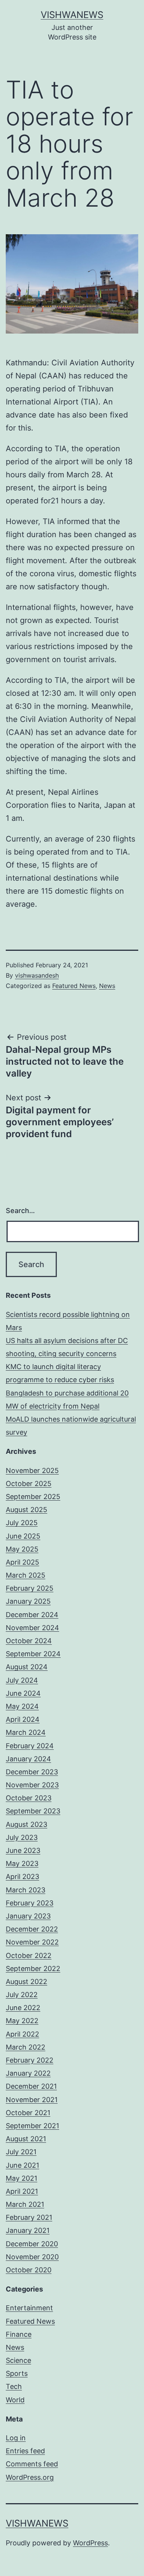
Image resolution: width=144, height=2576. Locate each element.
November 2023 (32, 1785)
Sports (17, 2373)
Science (18, 2360)
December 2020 (32, 2244)
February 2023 (30, 1903)
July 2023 (22, 1837)
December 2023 (32, 1772)
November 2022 (32, 1942)
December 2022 (32, 1929)
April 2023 (22, 1877)
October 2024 (29, 1641)
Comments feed (32, 2464)
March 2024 (26, 1732)
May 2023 (22, 1863)
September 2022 (33, 1969)
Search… (20, 1211)
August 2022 (26, 1982)
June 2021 (22, 2165)
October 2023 (29, 1798)
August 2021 (26, 2139)
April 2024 (23, 1719)
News (107, 986)
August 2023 (26, 1824)
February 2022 (30, 2060)
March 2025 (26, 1575)
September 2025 (33, 1497)
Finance (19, 2334)
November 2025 (32, 1470)
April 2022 (22, 2034)
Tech (14, 2386)
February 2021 (29, 2217)
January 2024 (28, 1759)
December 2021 (31, 2086)
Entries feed (25, 2451)
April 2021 (22, 2191)
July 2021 (21, 2152)
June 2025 (23, 1536)
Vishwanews (72, 15)
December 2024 (32, 1615)
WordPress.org (30, 2477)
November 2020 (32, 2257)
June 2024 (23, 1693)
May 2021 (22, 2178)
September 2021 (32, 2126)
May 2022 (22, 2021)
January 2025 (28, 1601)
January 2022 (28, 2073)
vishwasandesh (37, 975)
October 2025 (29, 1484)
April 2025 (22, 1562)
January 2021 (28, 2230)
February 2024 (30, 1746)
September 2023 (33, 1811)
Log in (16, 2438)
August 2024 (27, 1667)
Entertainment (29, 2308)
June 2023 (23, 1850)
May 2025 (22, 1549)
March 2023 (26, 1890)
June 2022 (23, 2008)
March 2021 (25, 2204)
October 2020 (29, 2270)
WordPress (90, 2543)
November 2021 (32, 2100)
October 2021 (28, 2113)
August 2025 (26, 1510)
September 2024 (33, 1654)
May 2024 (22, 1706)
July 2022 (22, 1995)
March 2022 (26, 2047)
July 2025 (22, 1523)
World (15, 2400)
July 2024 (22, 1680)
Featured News (74, 986)
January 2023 (28, 1916)
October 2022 (29, 1955)
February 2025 (30, 1588)
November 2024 (32, 1628)
